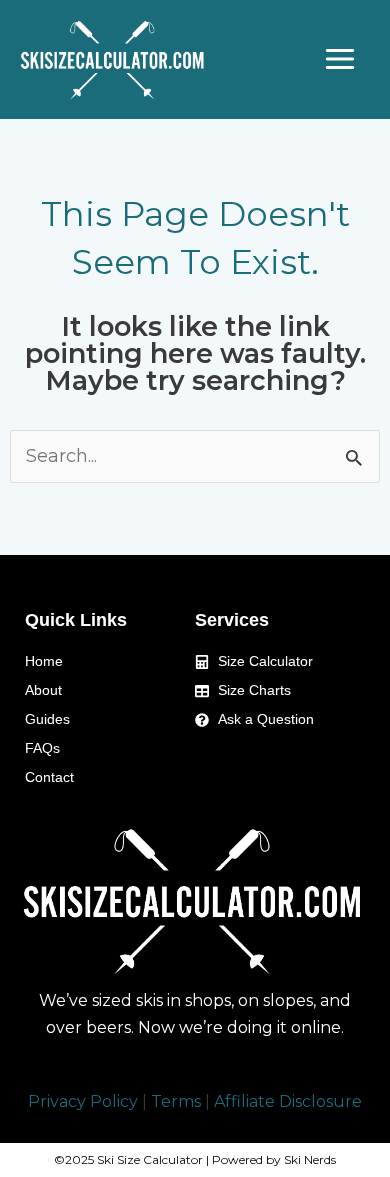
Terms (176, 1101)
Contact (49, 777)
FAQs (42, 748)
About (43, 690)
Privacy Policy (83, 1101)
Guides (47, 719)
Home (44, 661)
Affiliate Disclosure (288, 1101)
